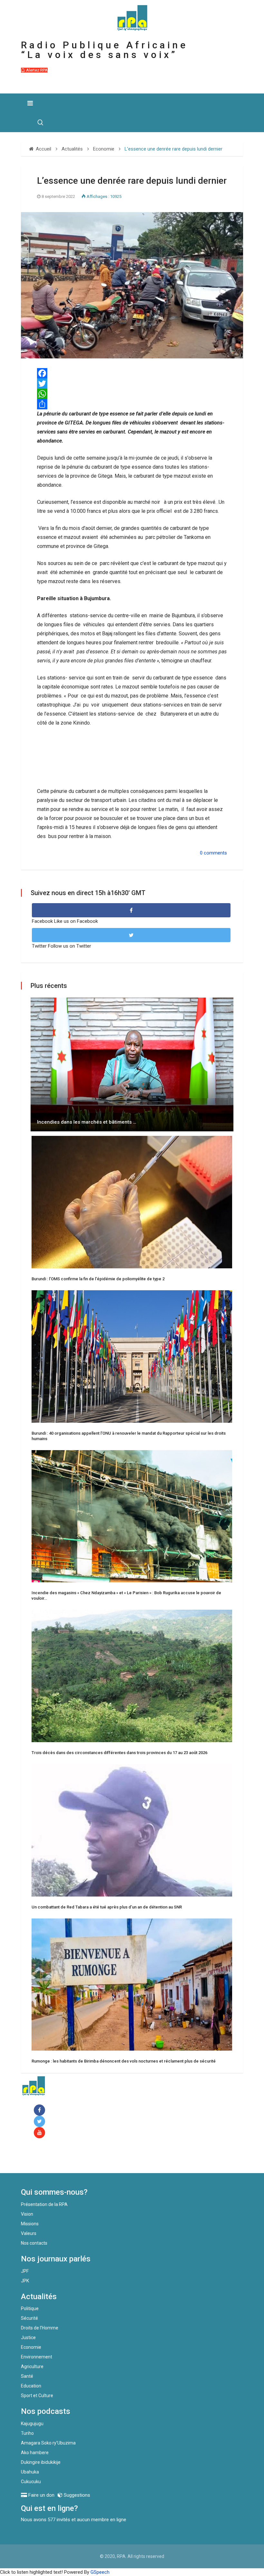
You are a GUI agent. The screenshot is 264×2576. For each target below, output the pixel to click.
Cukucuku (31, 2482)
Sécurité (29, 2318)
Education (31, 2386)
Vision (27, 2214)
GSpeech (100, 2572)
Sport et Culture (37, 2395)
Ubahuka (30, 2472)
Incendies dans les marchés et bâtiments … (87, 1122)
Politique (30, 2308)
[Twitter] (132, 384)
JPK (25, 2281)
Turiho (27, 2433)
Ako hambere (35, 2453)
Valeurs (29, 2233)
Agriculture (32, 2366)
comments (215, 853)
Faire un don (47, 2159)
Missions (30, 2224)
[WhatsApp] (132, 394)
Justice (28, 2337)
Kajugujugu (32, 2424)
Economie (31, 2347)
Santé (27, 2376)
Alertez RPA (36, 70)
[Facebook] (41, 2110)
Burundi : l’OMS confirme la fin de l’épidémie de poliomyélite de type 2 (98, 1279)
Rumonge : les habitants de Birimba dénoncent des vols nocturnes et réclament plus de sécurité (124, 2061)
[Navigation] (30, 103)
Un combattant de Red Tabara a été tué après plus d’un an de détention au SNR (107, 1907)
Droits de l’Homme (40, 2328)
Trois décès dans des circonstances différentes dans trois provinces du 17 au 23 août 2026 (119, 1753)
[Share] (132, 404)
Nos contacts (34, 2243)
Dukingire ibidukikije (41, 2462)
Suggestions (76, 2495)
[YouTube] (41, 2133)
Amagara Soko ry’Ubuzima (48, 2443)
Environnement (37, 2357)
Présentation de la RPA (44, 2204)
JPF (25, 2271)
